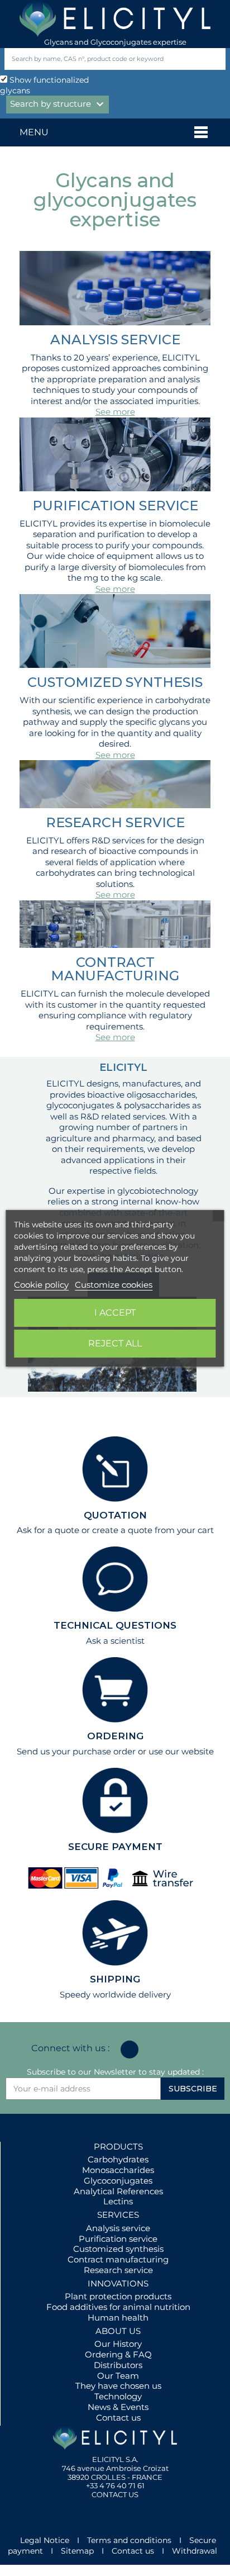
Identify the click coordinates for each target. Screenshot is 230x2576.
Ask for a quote (48, 1530)
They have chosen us (118, 2386)
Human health (118, 2318)
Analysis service (118, 2228)
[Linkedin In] (130, 2050)
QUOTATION (115, 1515)
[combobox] (96, 59)
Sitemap (77, 2551)
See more (115, 412)
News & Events (118, 2407)
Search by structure (58, 105)
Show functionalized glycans (44, 85)
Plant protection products (118, 2296)
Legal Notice (45, 2540)
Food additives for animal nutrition (118, 2307)
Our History (118, 2344)
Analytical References (118, 2191)
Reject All (115, 1343)
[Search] (215, 59)
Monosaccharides (118, 2170)
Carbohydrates (118, 2159)
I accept (115, 1313)
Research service (118, 2270)
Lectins (118, 2201)
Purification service (118, 2239)
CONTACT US (115, 2494)
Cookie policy (41, 1285)
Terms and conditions (129, 2540)
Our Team (118, 2376)
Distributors (118, 2365)
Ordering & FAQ (118, 2354)
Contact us (118, 2418)
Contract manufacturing (118, 2259)
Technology (118, 2396)
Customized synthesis (118, 2249)
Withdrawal (195, 2551)
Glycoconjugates (118, 2181)
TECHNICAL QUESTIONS (115, 1625)
